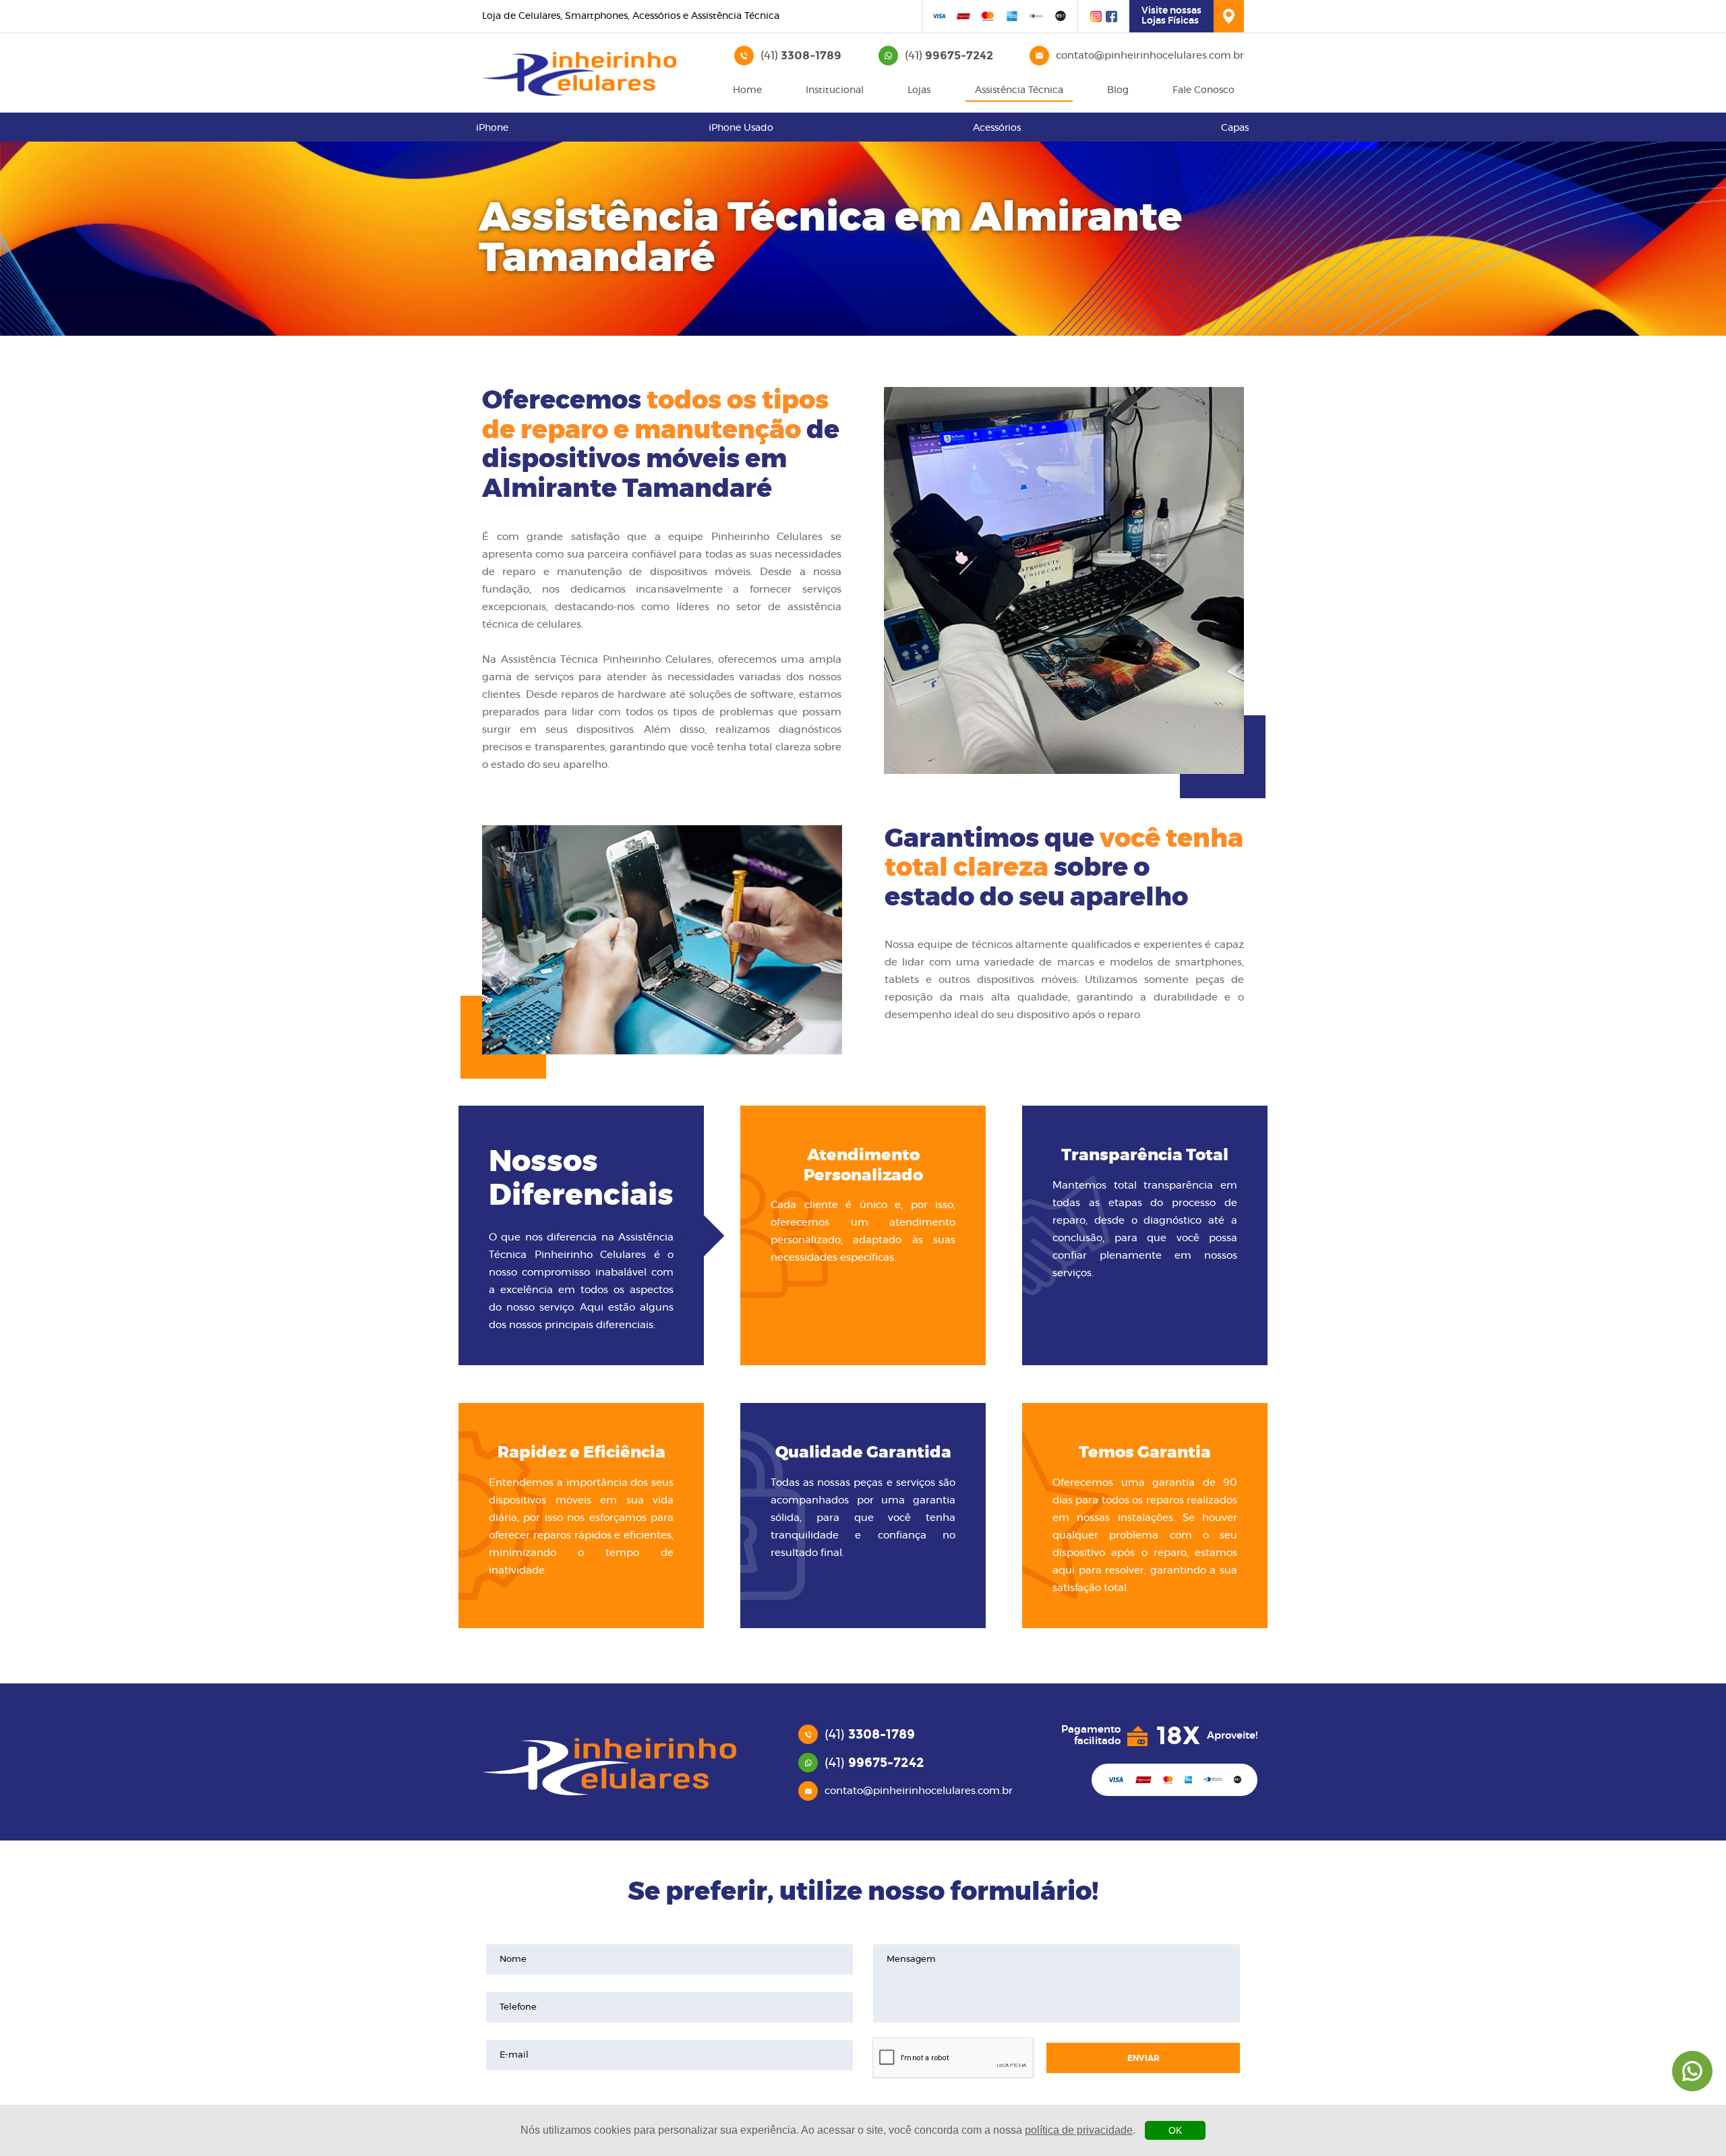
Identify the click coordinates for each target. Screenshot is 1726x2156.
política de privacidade (1079, 2130)
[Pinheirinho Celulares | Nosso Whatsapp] (1692, 2071)
